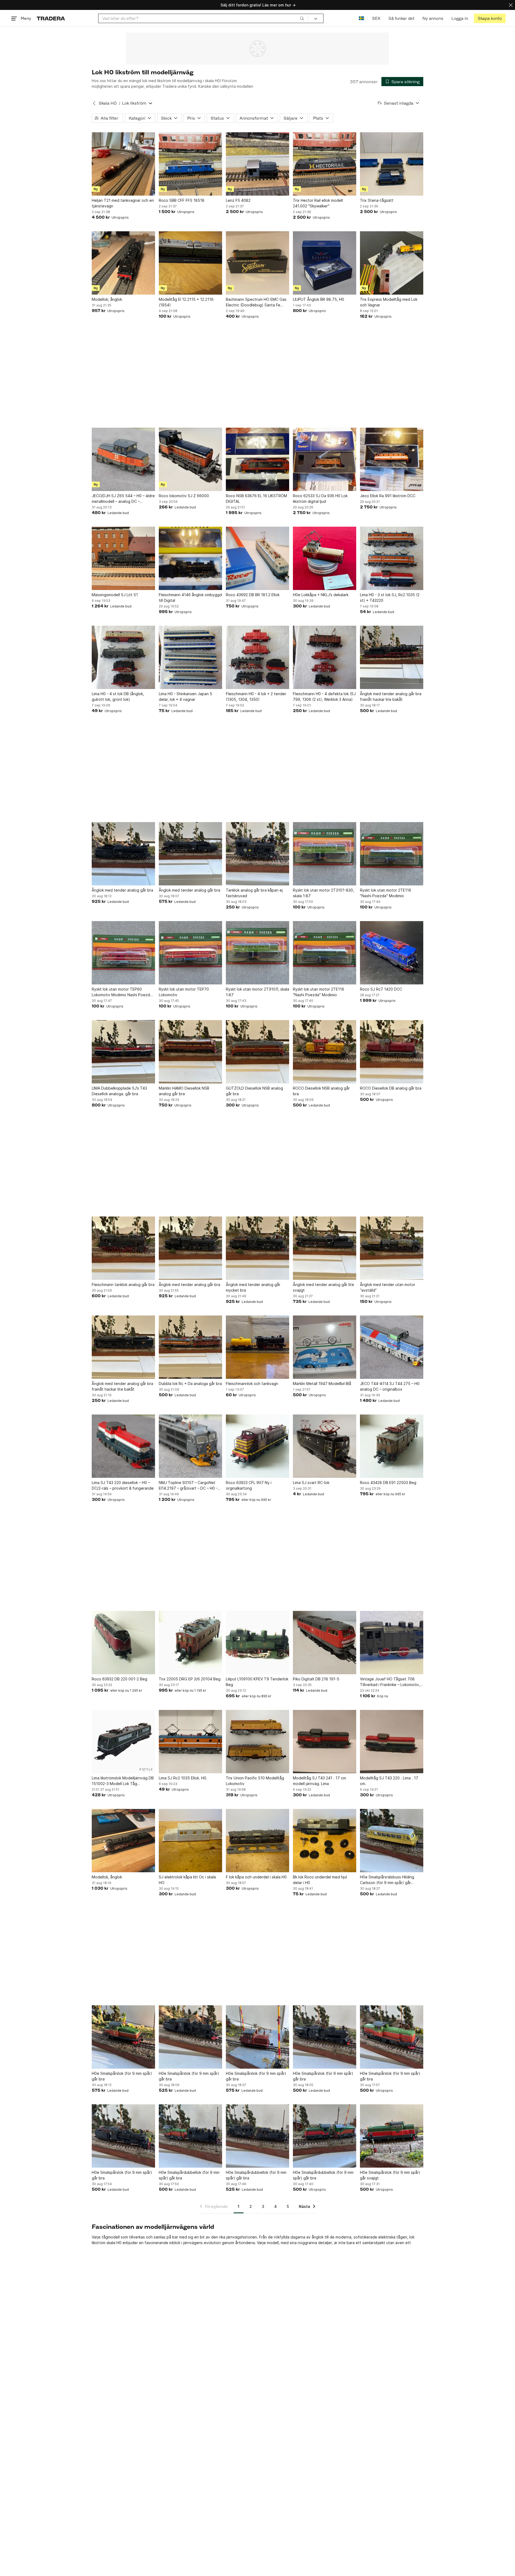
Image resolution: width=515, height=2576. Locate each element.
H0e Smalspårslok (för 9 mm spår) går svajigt (390, 2175)
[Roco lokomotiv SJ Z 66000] (190, 459)
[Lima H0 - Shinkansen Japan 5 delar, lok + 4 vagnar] (190, 657)
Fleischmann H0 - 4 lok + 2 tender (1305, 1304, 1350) (256, 697)
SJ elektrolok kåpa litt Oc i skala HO (187, 1880)
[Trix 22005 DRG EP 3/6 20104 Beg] (190, 1643)
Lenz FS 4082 (238, 200)
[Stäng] (511, 5)
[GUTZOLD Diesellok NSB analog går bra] (257, 1052)
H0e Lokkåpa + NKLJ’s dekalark (321, 595)
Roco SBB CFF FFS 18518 (182, 200)
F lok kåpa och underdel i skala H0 (256, 1877)
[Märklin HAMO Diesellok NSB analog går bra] (190, 1052)
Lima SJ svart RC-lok (311, 1483)
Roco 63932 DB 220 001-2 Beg (119, 1679)
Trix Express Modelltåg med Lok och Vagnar (389, 302)
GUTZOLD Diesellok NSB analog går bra (254, 1091)
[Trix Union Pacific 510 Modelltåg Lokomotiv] (257, 1742)
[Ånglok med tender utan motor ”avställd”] (392, 1248)
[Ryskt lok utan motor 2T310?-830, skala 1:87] (325, 854)
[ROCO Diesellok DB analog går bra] (392, 1052)
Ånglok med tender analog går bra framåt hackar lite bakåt (391, 697)
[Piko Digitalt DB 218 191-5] (325, 1643)
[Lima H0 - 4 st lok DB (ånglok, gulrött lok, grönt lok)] (123, 657)
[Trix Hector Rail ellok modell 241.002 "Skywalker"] (325, 164)
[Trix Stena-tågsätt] (392, 164)
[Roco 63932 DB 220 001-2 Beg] (123, 1643)
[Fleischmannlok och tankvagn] (257, 1347)
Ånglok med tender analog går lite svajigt (323, 1287)
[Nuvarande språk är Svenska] (361, 18)
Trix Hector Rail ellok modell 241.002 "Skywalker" (318, 203)
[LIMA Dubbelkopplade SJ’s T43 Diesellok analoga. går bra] (123, 1052)
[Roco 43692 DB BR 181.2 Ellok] (257, 558)
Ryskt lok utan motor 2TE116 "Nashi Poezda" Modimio (386, 893)
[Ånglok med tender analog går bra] (123, 854)
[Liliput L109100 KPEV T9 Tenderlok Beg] (257, 1643)
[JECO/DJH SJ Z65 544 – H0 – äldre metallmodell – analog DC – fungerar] (123, 459)
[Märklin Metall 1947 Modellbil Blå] (325, 1347)
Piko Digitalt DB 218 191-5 (316, 1679)
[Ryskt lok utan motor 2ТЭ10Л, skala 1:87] (257, 953)
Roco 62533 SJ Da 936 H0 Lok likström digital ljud (320, 499)
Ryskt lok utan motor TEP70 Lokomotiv (184, 992)
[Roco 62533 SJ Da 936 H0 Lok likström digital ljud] (325, 459)
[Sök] (302, 18)
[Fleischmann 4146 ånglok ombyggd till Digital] (190, 558)
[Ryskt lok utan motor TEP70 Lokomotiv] (190, 953)
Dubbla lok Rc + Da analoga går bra (190, 1384)
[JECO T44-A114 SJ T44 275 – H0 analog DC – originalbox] (392, 1347)
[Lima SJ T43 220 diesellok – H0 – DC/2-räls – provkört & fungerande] (123, 1446)
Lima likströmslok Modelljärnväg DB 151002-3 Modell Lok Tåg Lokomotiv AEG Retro (123, 1781)
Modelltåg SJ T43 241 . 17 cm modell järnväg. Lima (319, 1781)
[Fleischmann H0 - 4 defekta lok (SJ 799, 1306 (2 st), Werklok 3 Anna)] (325, 657)
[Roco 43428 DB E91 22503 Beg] (392, 1446)
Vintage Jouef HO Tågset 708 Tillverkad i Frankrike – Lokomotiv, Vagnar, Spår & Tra (390, 1682)
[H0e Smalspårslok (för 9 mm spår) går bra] (123, 2037)
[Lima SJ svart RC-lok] (325, 1446)
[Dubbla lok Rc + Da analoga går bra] (190, 1347)
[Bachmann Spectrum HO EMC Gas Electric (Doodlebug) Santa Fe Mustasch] (257, 263)
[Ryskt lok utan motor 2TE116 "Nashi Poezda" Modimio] (392, 854)
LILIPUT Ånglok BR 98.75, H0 (319, 299)
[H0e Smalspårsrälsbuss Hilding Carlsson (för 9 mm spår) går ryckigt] (392, 1841)
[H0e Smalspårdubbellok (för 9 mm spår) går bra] (190, 2136)
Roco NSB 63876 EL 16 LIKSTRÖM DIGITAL (256, 499)
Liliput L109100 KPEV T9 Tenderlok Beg (257, 1682)
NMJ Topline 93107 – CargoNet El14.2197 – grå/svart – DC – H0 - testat (188, 1486)
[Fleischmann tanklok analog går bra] (123, 1248)
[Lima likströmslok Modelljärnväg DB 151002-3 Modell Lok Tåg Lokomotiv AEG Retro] (123, 1742)
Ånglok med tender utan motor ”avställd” (388, 1287)
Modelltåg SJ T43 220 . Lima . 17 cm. (389, 1781)
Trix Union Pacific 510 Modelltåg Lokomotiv (255, 1781)
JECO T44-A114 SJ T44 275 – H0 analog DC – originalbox (390, 1386)
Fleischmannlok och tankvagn (252, 1384)
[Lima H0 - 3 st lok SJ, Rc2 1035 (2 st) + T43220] (392, 558)
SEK (376, 18)
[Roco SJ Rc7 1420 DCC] (392, 953)
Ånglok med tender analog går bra (122, 890)
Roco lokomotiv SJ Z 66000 (184, 496)
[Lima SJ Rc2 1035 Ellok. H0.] (190, 1742)
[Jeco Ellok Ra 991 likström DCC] (392, 459)
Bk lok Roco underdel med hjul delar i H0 (320, 1880)
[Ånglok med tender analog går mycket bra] (257, 1248)
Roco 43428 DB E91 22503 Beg (388, 1483)
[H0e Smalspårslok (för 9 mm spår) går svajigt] (392, 2136)
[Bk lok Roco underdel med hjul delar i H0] (325, 1841)
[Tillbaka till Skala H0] (94, 103)
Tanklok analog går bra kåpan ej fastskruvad (254, 893)
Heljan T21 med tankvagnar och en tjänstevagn (123, 203)
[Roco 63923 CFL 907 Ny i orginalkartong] (257, 1446)
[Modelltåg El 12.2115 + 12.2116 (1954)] (190, 263)
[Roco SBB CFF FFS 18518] (190, 164)
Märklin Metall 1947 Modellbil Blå (322, 1384)
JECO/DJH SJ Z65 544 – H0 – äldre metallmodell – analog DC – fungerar (123, 499)
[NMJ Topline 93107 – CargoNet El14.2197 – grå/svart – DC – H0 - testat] (190, 1446)
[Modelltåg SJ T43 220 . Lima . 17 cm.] (392, 1742)
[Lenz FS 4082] (257, 164)
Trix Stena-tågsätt (377, 200)
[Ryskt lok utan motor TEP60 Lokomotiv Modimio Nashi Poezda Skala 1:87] (123, 953)
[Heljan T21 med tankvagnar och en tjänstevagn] (123, 164)
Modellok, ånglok (107, 299)
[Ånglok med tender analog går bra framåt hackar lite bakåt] (392, 657)
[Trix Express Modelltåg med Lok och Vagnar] (392, 263)
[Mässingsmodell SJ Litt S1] (123, 558)
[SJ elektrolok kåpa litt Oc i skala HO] (190, 1841)
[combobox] (203, 18)
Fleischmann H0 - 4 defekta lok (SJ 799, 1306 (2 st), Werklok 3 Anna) (324, 697)
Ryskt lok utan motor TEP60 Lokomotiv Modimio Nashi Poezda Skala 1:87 (122, 992)
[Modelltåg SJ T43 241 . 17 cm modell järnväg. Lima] (325, 1742)
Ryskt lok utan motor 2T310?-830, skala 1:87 (323, 893)
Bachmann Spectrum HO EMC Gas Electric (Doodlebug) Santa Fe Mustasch (256, 302)
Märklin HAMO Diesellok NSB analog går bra (184, 1091)
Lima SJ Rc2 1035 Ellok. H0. (183, 1778)
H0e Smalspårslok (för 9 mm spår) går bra (122, 2076)
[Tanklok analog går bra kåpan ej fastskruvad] (257, 854)
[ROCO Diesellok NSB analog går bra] (325, 1052)
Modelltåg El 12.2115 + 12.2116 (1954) (186, 302)
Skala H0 (108, 103)
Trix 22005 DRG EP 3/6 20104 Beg (190, 1679)
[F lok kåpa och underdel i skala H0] (257, 1841)
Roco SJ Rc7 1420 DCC (381, 989)
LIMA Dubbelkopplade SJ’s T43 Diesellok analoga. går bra (119, 1091)
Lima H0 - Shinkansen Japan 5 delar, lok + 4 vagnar (185, 697)
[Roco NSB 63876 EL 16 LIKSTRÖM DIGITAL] (257, 459)
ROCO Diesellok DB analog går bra (391, 1088)
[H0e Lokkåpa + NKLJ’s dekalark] (325, 558)
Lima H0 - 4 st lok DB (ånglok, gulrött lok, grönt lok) (118, 697)
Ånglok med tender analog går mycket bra (253, 1287)
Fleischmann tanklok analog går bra (123, 1285)
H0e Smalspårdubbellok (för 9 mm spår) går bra (189, 2175)
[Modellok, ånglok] (123, 263)
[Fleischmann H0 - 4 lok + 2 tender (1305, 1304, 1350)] (257, 657)
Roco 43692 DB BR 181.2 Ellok (253, 595)
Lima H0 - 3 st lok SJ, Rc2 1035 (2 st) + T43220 (390, 598)
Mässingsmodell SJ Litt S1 (115, 595)
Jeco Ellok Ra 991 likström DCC (388, 496)
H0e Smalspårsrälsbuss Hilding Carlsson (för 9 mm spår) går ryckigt (387, 1880)
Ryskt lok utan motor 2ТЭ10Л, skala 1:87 (257, 992)
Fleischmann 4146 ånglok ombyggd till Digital (190, 598)
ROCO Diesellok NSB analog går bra (321, 1091)
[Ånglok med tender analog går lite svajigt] (325, 1248)
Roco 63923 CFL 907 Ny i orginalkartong (249, 1485)
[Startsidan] (51, 18)
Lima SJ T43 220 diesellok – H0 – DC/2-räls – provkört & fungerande (123, 1485)
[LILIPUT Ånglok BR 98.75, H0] (325, 263)
